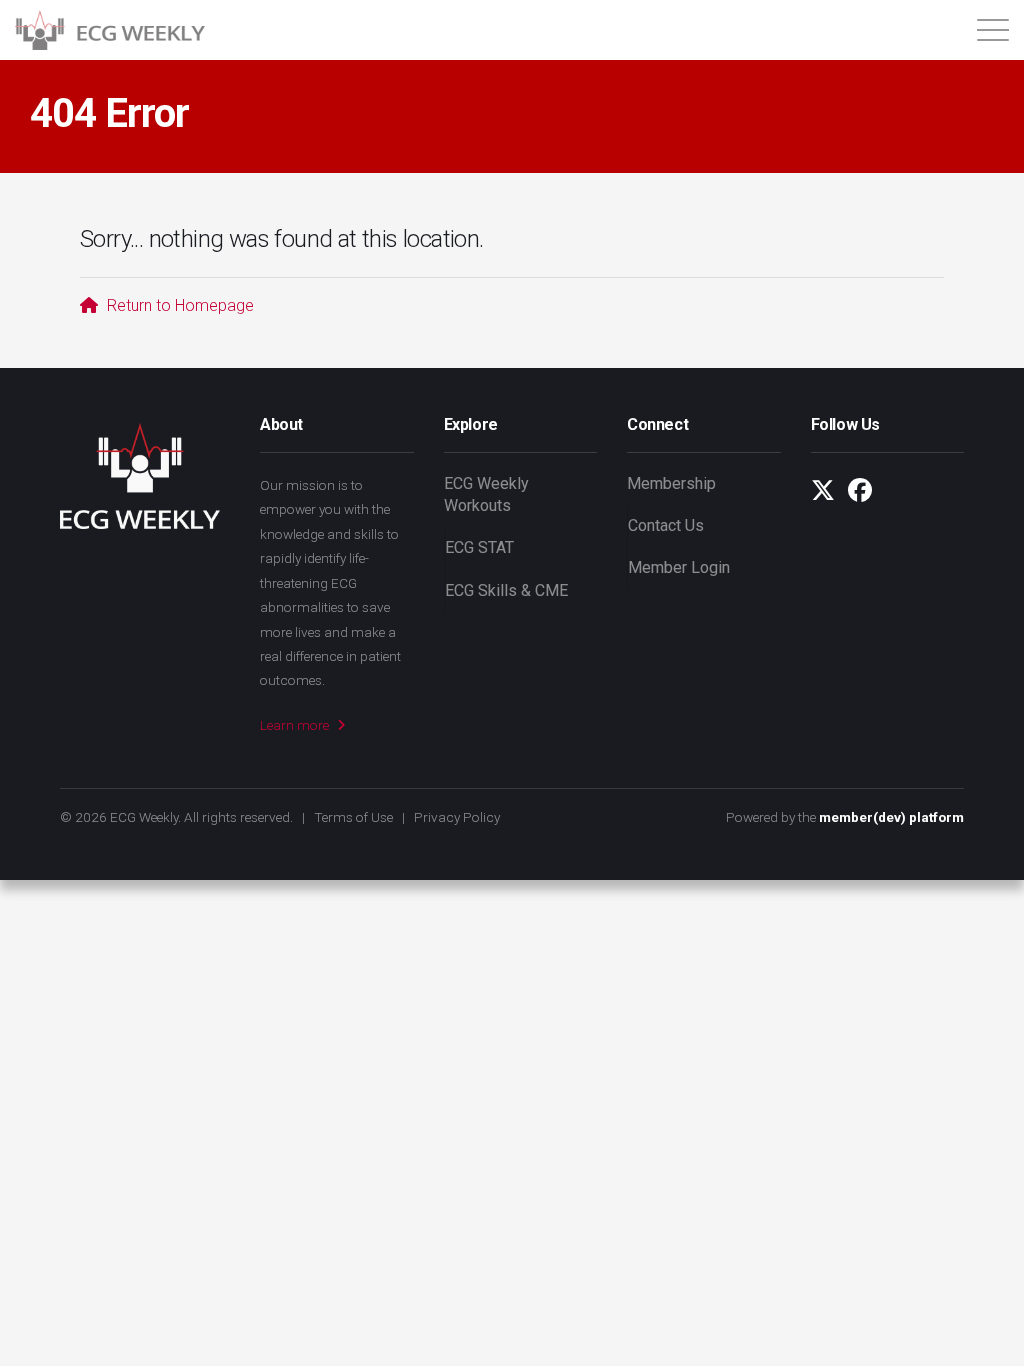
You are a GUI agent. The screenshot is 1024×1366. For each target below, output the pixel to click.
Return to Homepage (178, 305)
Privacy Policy (457, 817)
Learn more (296, 725)
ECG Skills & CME (506, 590)
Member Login (679, 567)
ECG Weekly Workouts (486, 494)
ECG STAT (479, 547)
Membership (671, 483)
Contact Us (666, 525)
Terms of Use (353, 817)
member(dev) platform (891, 817)
